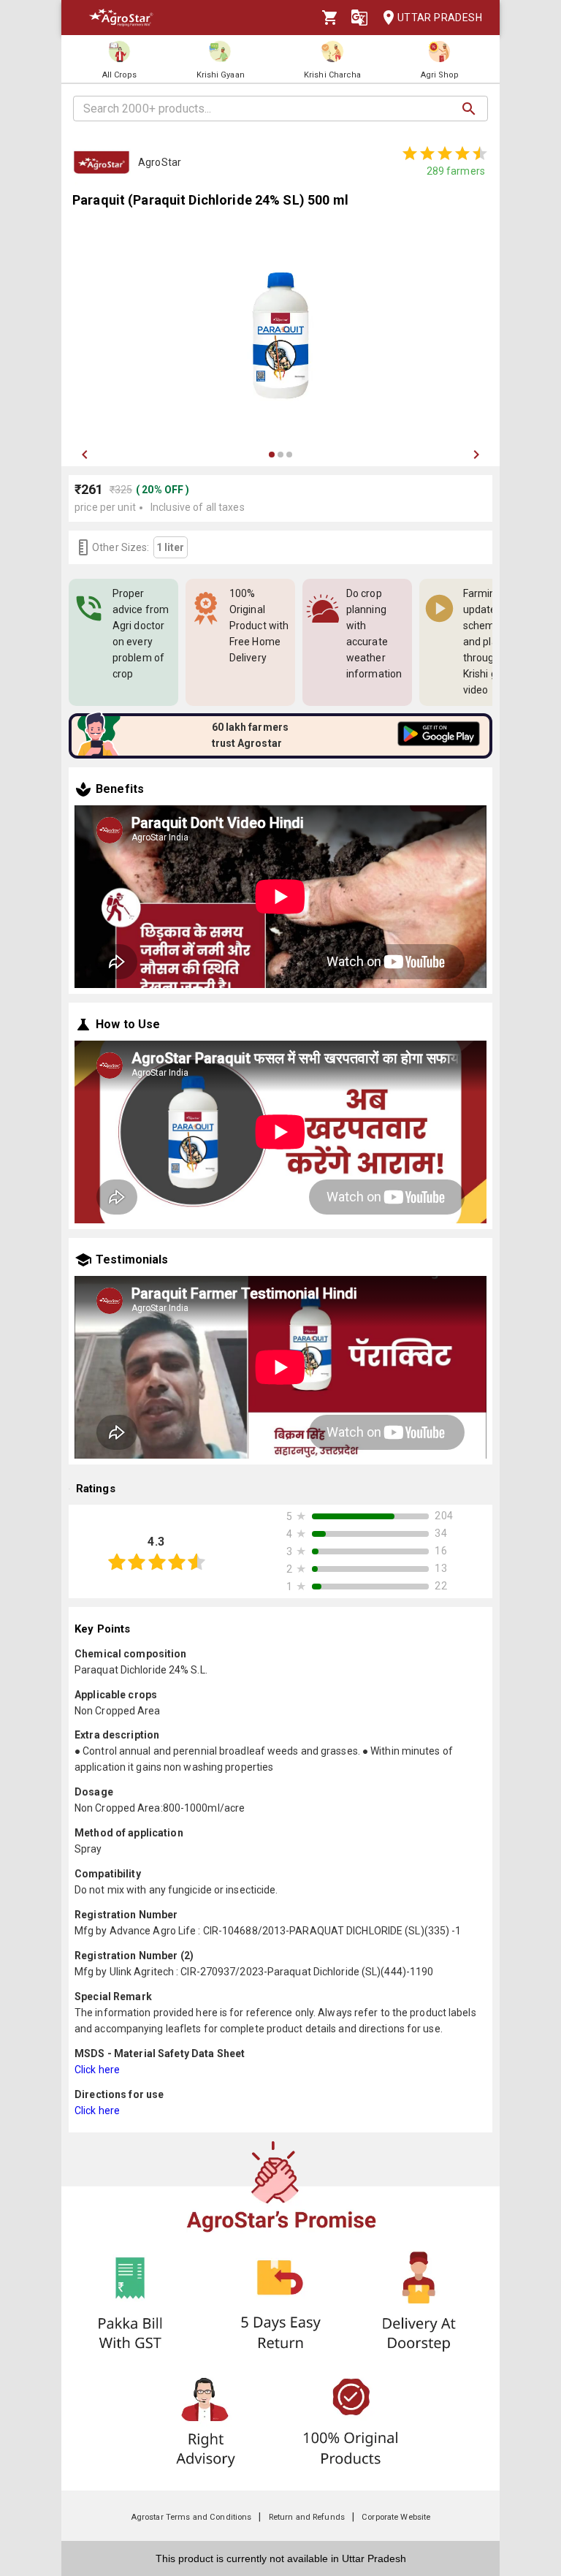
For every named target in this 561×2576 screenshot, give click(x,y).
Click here (97, 2070)
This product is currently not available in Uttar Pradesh (281, 2558)
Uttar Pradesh (440, 18)
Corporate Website (396, 2517)
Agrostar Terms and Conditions (191, 2517)
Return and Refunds (307, 2517)
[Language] (359, 18)
